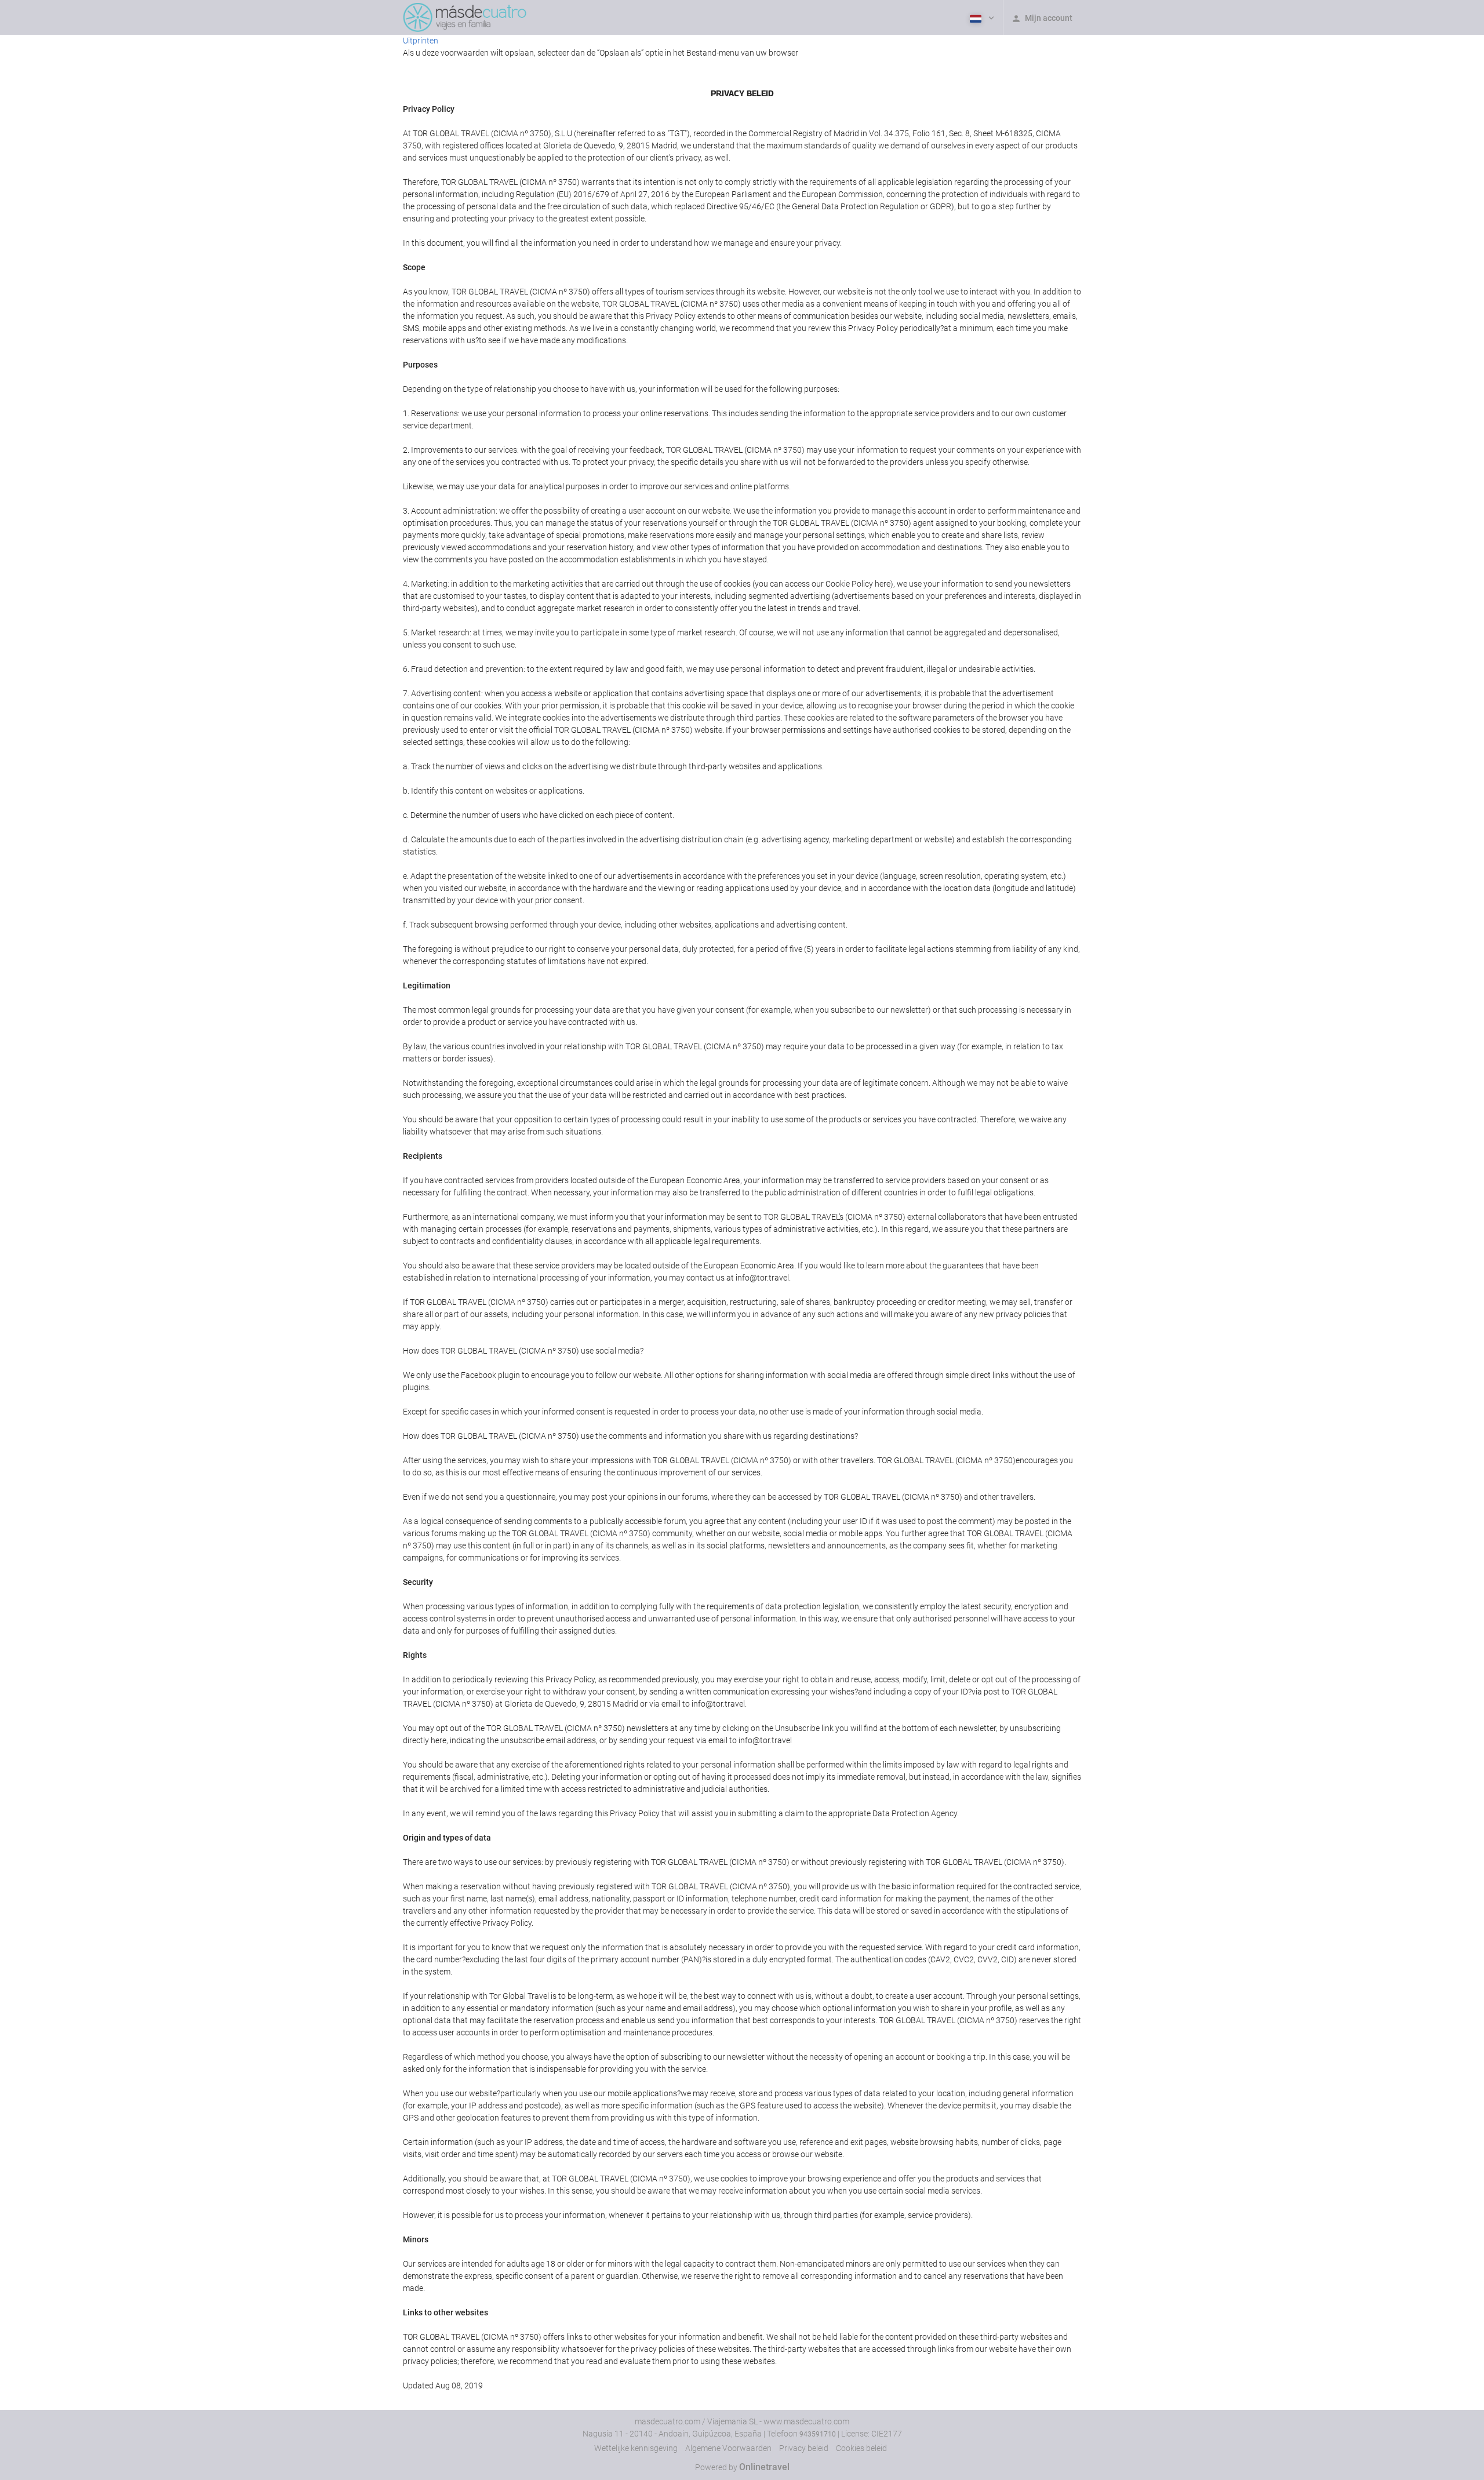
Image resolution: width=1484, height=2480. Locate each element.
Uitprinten (421, 41)
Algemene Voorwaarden (728, 2448)
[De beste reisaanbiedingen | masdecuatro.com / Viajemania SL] (465, 17)
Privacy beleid (804, 2448)
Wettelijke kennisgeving (636, 2448)
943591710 (818, 2434)
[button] (981, 17)
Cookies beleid (861, 2448)
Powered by (742, 2467)
